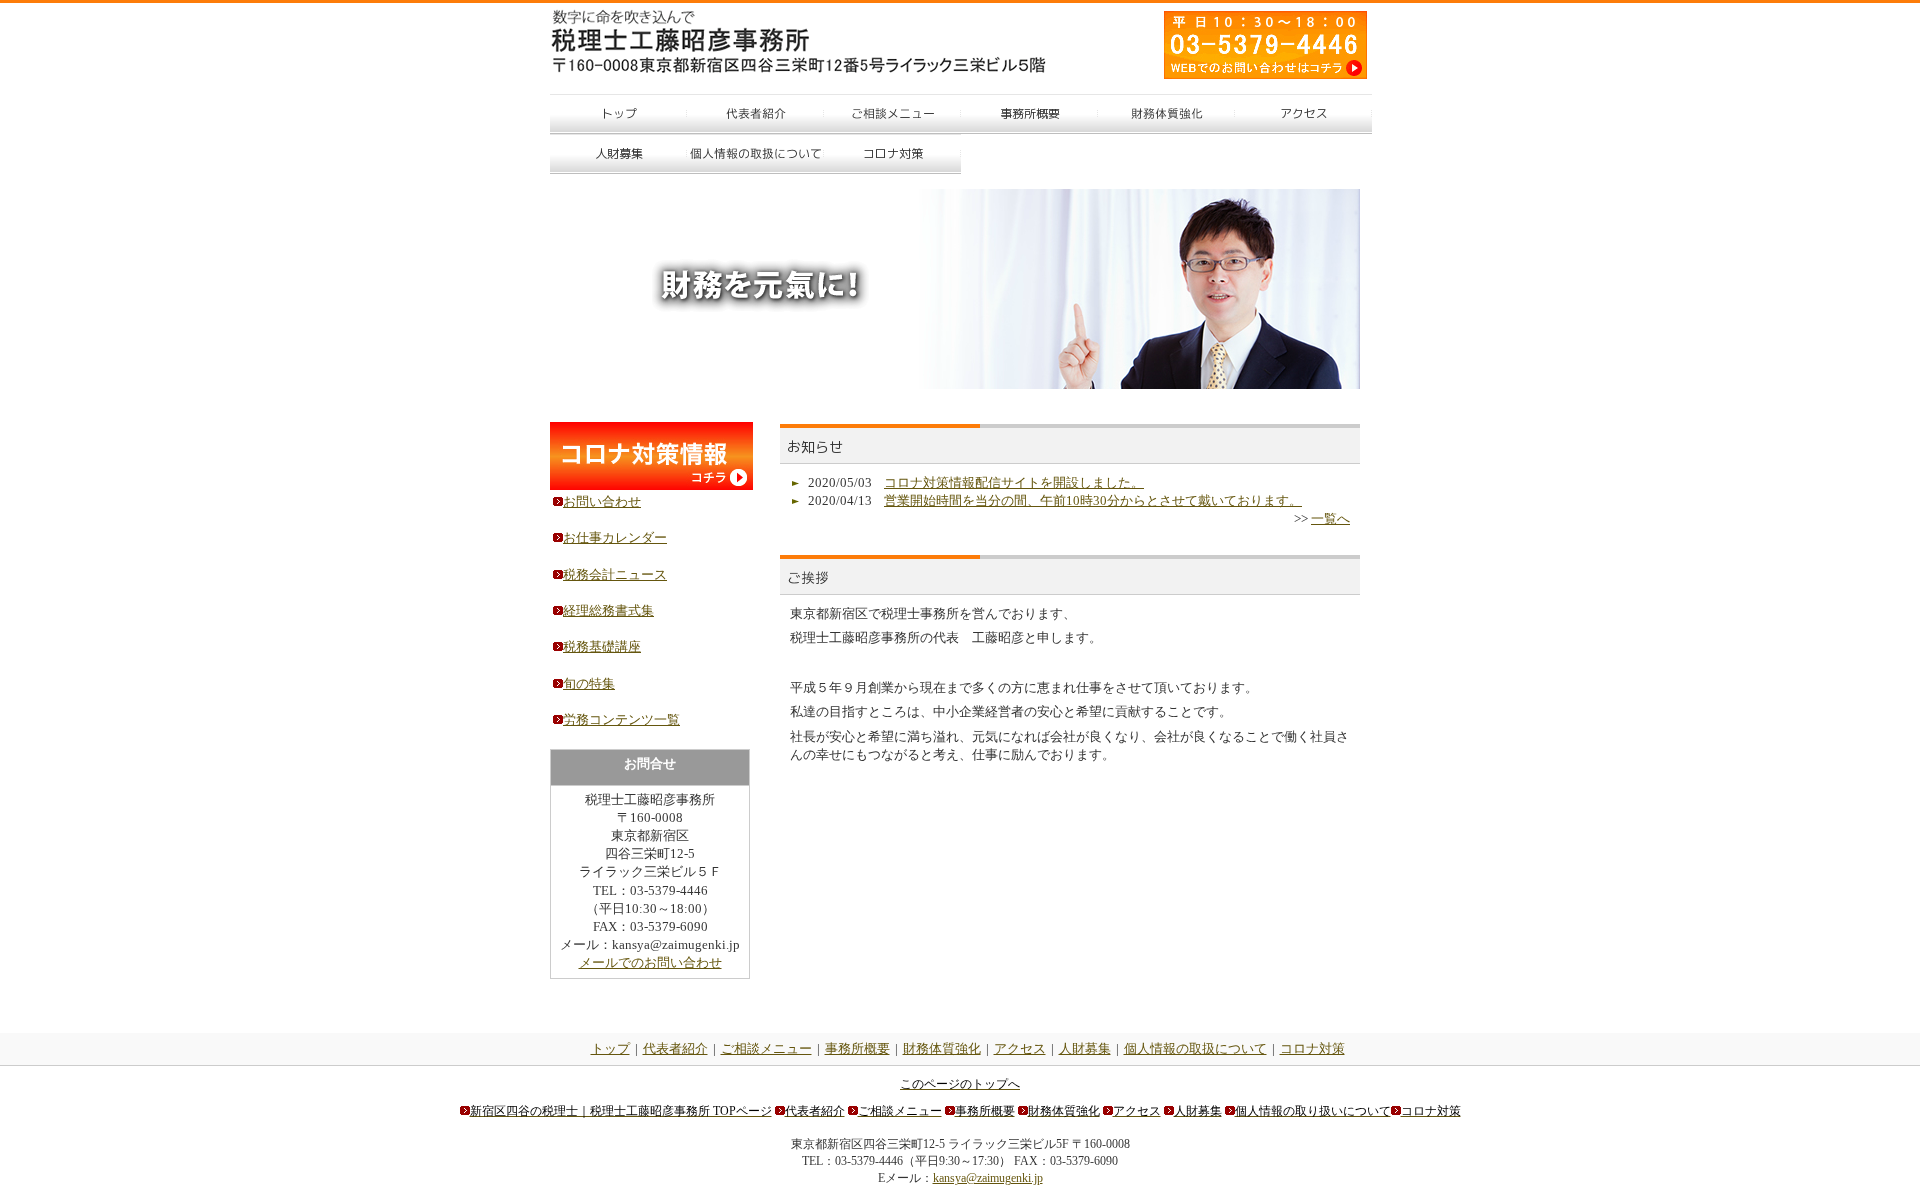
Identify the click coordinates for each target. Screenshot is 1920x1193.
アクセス (1020, 1048)
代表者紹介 (675, 1048)
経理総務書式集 (608, 610)
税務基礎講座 (602, 646)
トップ (610, 1048)
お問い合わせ (602, 501)
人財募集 (1085, 1048)
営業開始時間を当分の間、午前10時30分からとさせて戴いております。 (1093, 500)
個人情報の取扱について (1195, 1048)
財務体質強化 (942, 1048)
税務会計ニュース (615, 574)
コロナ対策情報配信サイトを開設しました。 (1014, 482)
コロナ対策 (1312, 1048)
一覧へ (1330, 518)
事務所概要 (857, 1048)
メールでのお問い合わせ (650, 962)
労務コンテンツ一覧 (621, 719)
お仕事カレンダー (615, 537)
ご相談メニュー (766, 1048)
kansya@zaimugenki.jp (988, 1178)
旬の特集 (589, 683)
